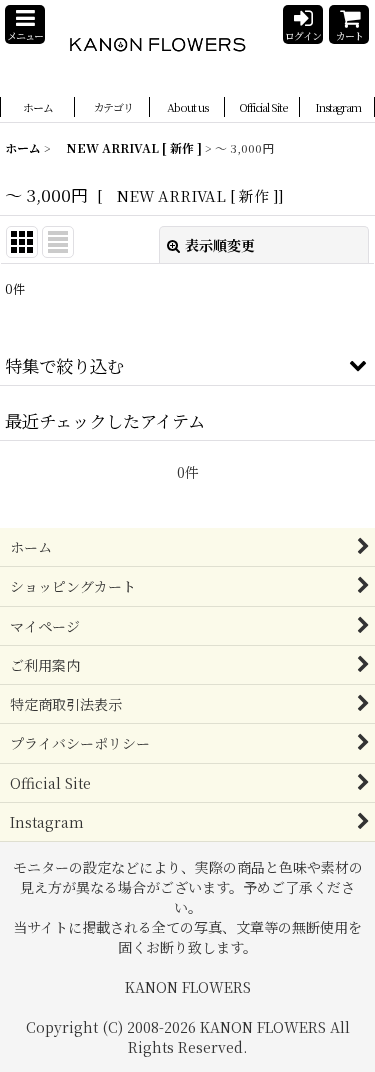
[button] (25, 24)
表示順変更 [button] (220, 245)
